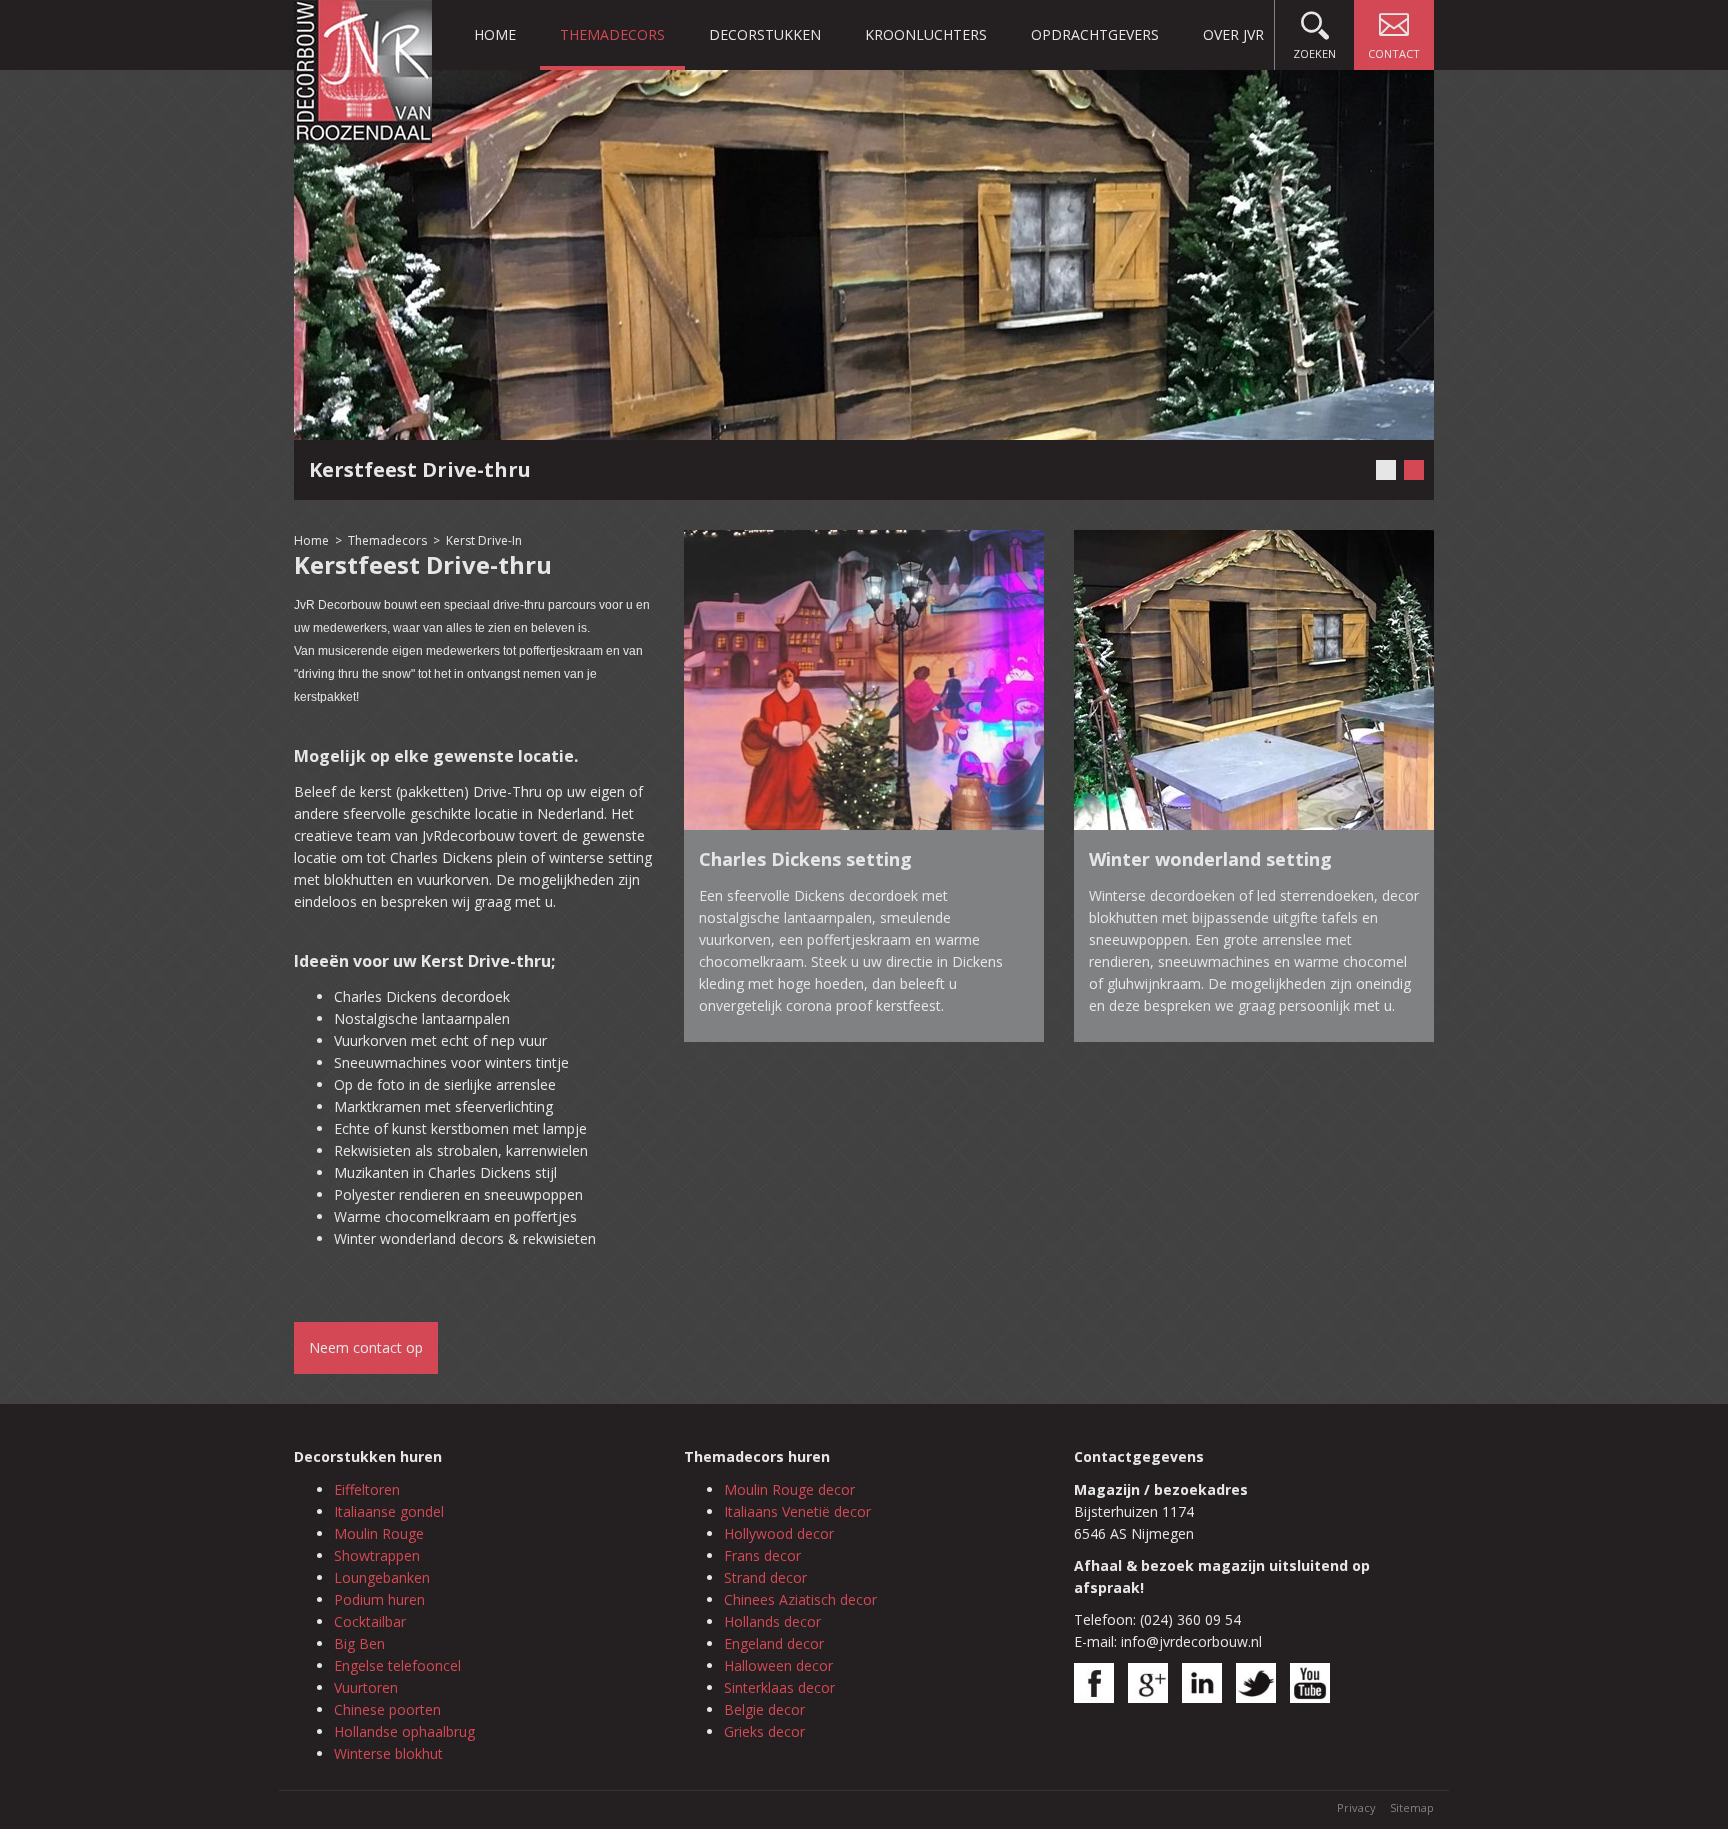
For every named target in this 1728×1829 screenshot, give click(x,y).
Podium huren (379, 1599)
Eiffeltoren (367, 1489)
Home (495, 34)
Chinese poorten (387, 1709)
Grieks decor (764, 1731)
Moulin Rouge (379, 1533)
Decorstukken (765, 34)
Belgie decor (764, 1709)
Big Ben (359, 1643)
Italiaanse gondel (389, 1511)
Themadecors (612, 34)
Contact (1394, 53)
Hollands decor (772, 1621)
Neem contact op (366, 1347)
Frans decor (762, 1555)
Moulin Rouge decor (789, 1489)
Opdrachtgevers (1095, 34)
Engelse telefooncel (397, 1665)
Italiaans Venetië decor (797, 1511)
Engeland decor (774, 1643)
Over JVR (1233, 34)
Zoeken (1314, 53)
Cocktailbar (370, 1621)
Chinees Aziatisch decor (800, 1599)
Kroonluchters (926, 34)
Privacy (1356, 1807)
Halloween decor (778, 1665)
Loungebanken (382, 1577)
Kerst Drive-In (484, 540)
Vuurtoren (366, 1687)
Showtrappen (377, 1555)
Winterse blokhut (388, 1753)
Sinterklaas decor (779, 1687)
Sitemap (1412, 1807)
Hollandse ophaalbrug (404, 1731)
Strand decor (765, 1577)
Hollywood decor (779, 1533)
